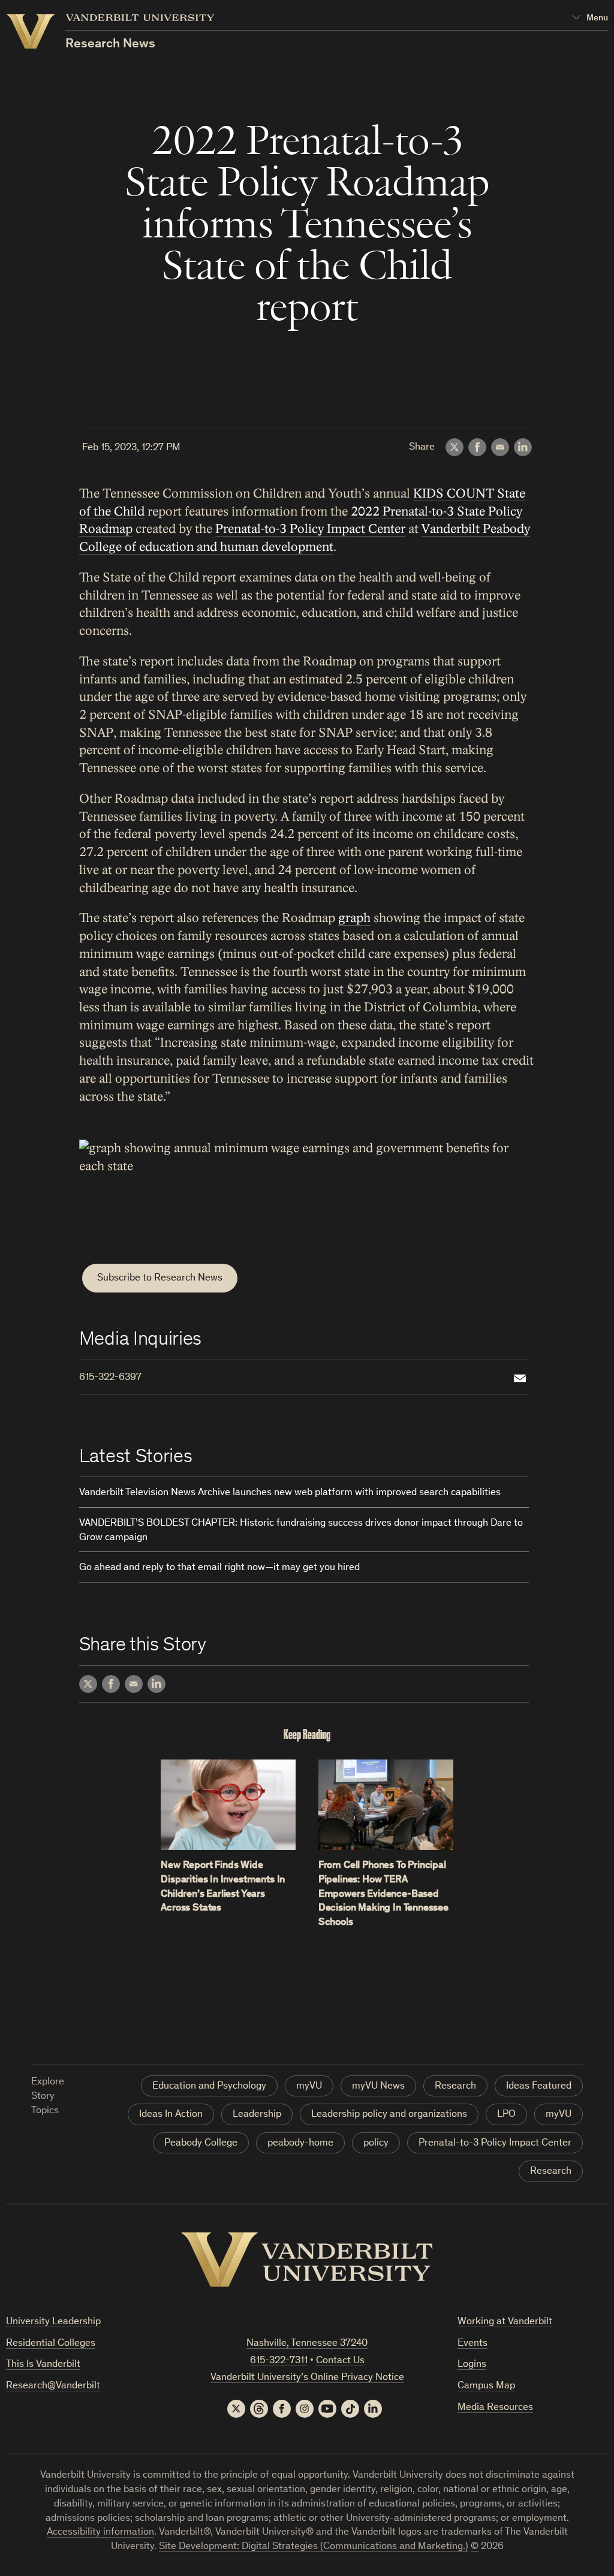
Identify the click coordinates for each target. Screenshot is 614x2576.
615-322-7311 (279, 2361)
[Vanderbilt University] (307, 2259)
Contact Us (340, 2361)
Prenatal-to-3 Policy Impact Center (310, 529)
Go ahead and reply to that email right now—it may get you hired (219, 1568)
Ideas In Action (171, 2115)
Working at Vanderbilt (505, 2322)
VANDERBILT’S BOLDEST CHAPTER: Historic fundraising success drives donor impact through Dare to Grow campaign (301, 1531)
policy (376, 2143)
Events (472, 2344)
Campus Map (486, 2386)
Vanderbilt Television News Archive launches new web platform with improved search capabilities (290, 1493)
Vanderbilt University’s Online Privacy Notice (307, 2378)
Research (455, 2087)
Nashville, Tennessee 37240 (307, 2344)
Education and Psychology (209, 2087)
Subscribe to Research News (160, 1278)
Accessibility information (100, 2533)
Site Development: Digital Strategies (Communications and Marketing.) (314, 2547)
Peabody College (201, 2143)
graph (354, 918)
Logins (472, 2365)
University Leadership (53, 2322)
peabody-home (300, 2143)
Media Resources (495, 2408)
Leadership (257, 2115)
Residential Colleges (51, 2344)
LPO (506, 2115)
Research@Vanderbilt (53, 2386)
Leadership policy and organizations (389, 2115)
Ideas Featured (539, 2087)
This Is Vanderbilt (43, 2365)
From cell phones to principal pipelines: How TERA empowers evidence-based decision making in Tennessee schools (383, 1894)
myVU (309, 2087)
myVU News (378, 2087)
